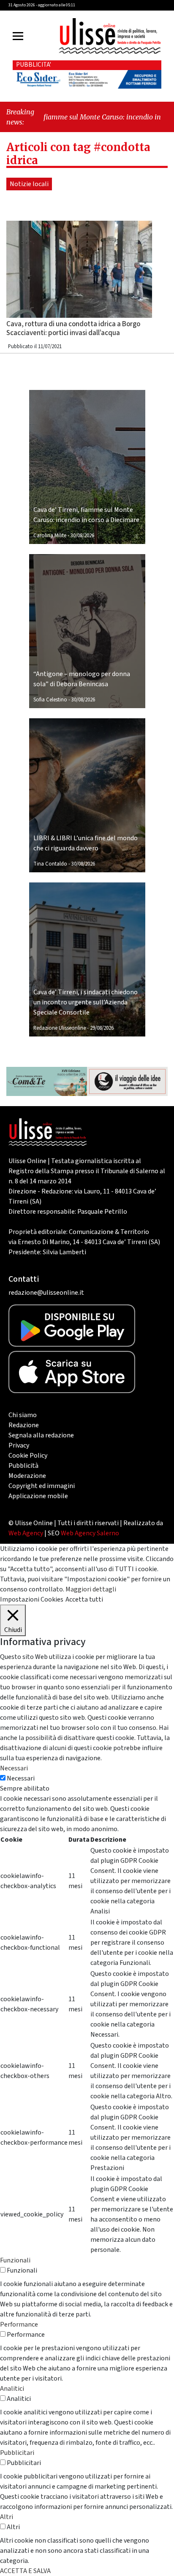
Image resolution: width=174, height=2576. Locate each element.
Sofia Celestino (50, 700)
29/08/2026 (102, 1028)
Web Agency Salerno (90, 1533)
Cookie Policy (28, 1456)
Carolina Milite (50, 536)
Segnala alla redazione (41, 1435)
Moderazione (27, 1476)
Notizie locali (29, 184)
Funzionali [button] (15, 2260)
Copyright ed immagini (42, 1486)
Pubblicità (23, 1466)
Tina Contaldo (50, 864)
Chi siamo (23, 1415)
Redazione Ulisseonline (60, 1028)
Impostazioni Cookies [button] (32, 1599)
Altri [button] (7, 2517)
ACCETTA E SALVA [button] (25, 2571)
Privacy (19, 1445)
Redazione (24, 1425)
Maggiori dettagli (91, 1589)
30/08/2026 (82, 536)
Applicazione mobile (38, 1496)
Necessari (21, 1778)
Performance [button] (19, 2324)
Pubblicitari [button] (17, 2453)
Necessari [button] (14, 1768)
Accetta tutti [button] (84, 1599)
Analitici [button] (12, 2389)
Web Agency (26, 1533)
